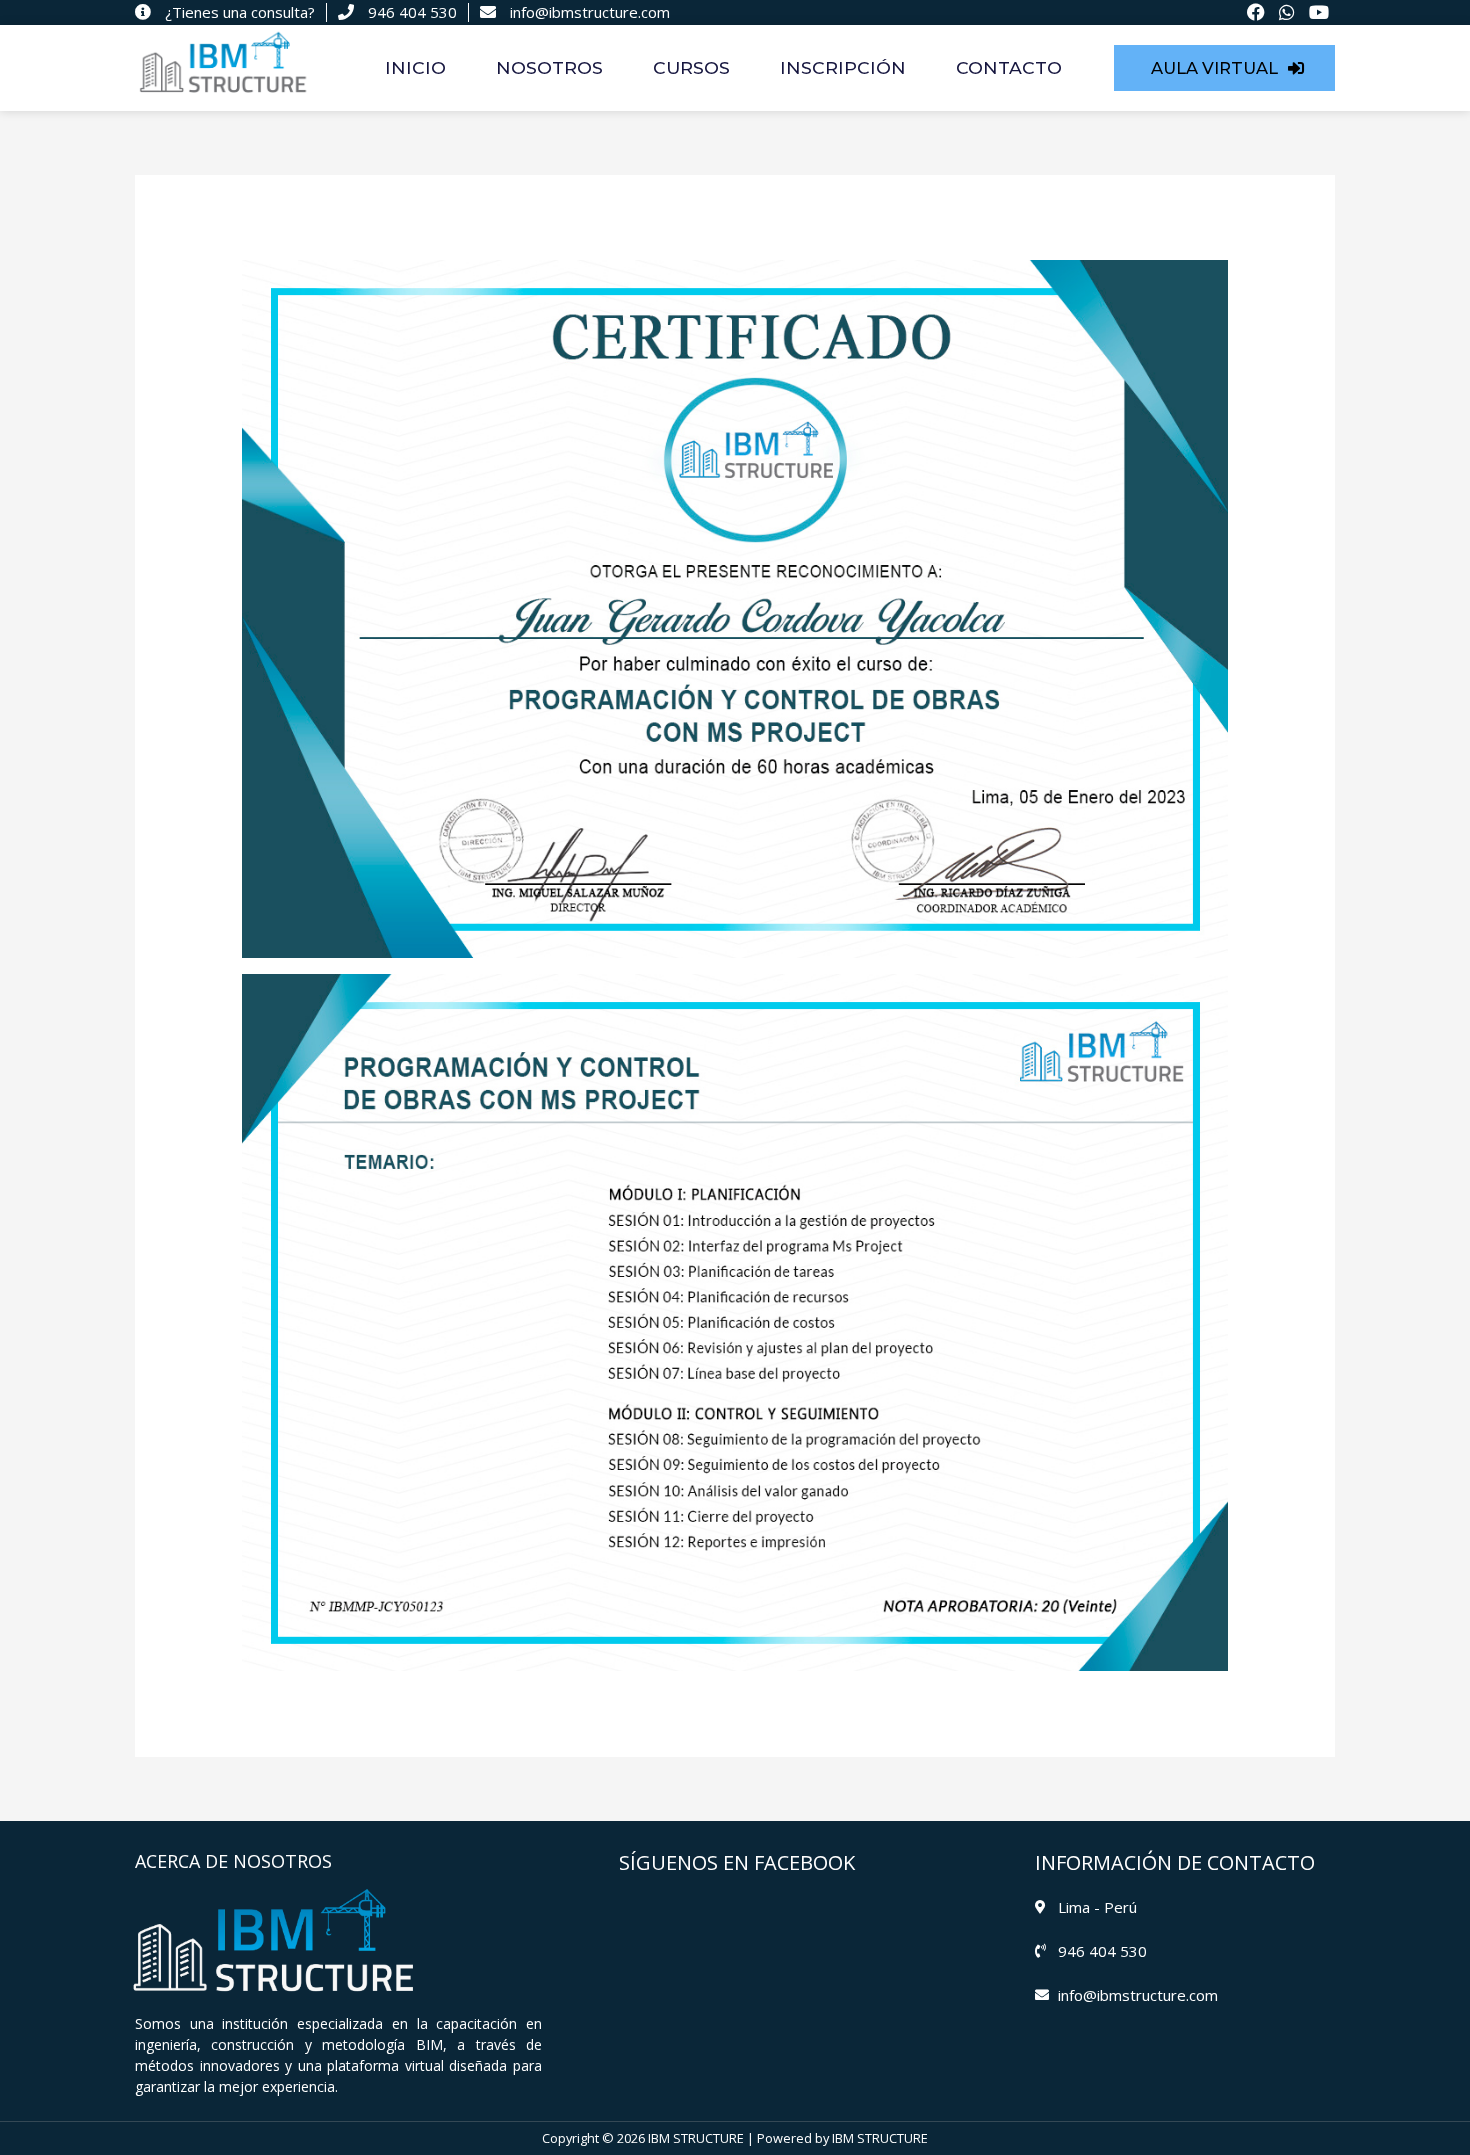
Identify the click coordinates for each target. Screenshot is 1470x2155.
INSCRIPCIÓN (843, 67)
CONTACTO (1009, 67)
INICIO (415, 67)
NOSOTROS (549, 67)
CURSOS (691, 67)
